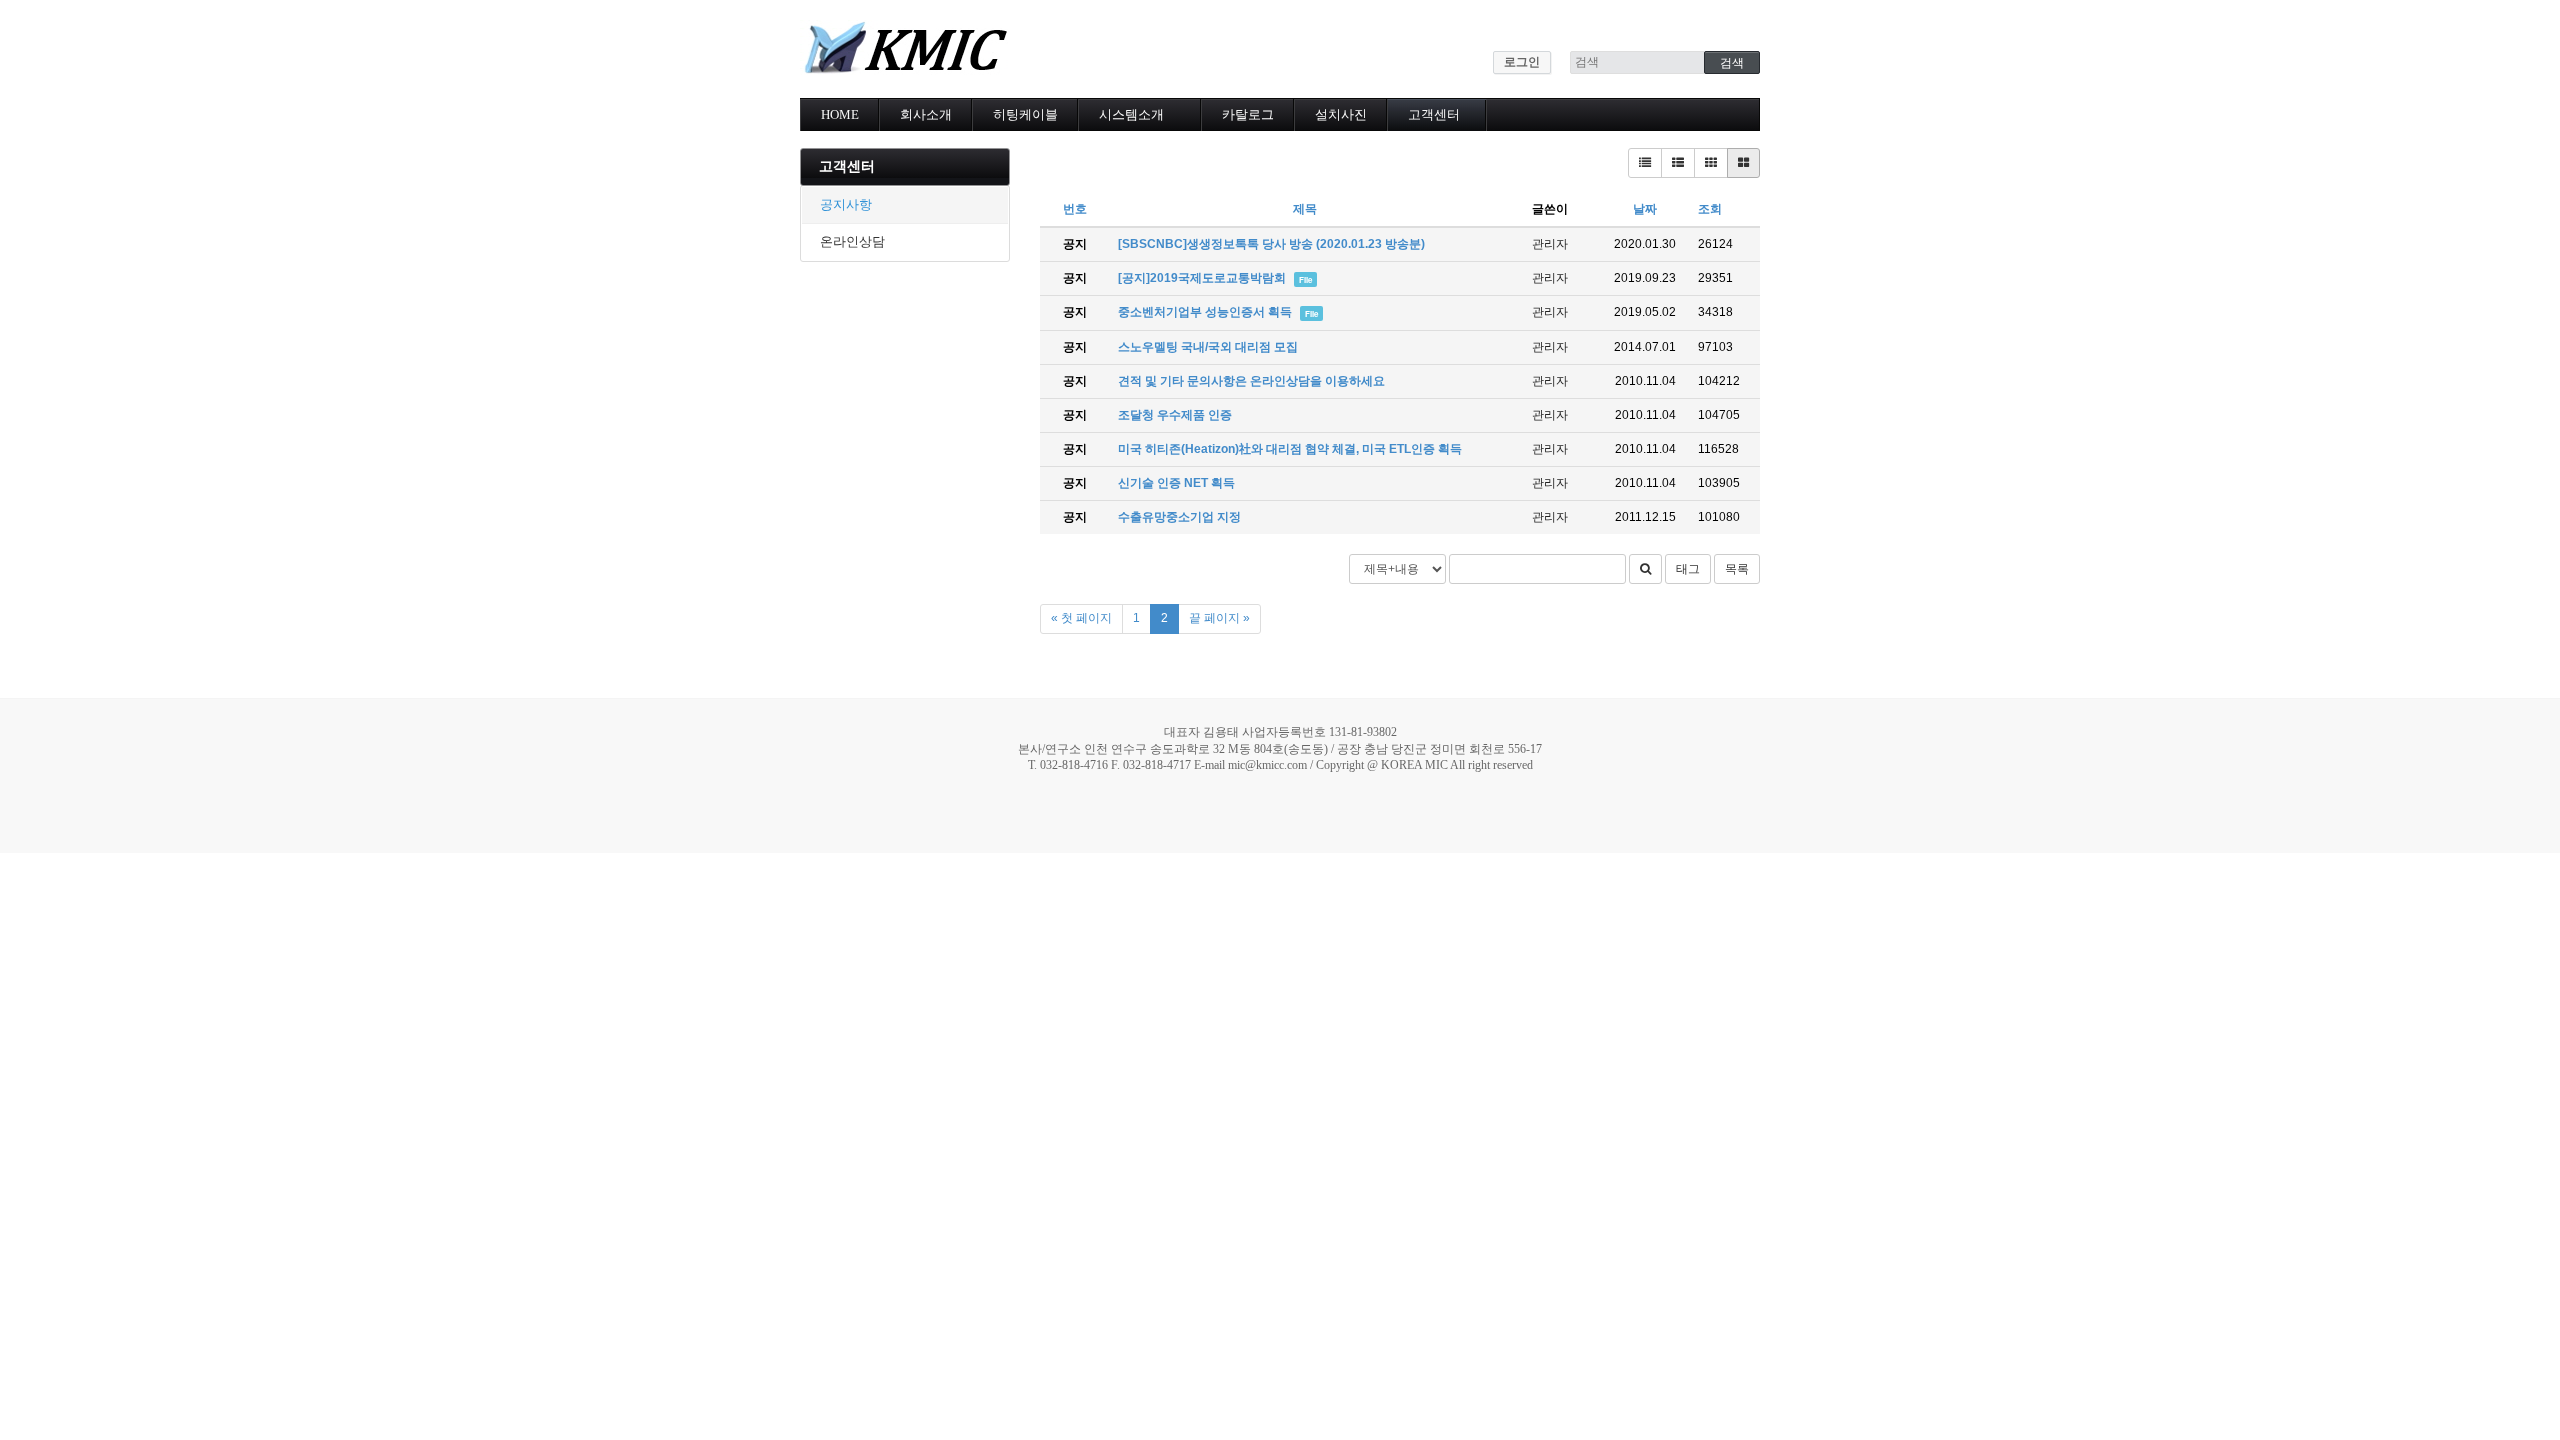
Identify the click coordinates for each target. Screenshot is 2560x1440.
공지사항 (846, 204)
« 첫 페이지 (1081, 618)
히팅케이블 (1025, 114)
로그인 (1522, 62)
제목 (1305, 209)
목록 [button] (1737, 569)
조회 (1710, 209)
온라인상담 (852, 241)
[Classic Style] (1645, 163)
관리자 (1550, 244)
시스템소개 (1131, 114)
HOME (840, 114)
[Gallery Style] (1743, 163)
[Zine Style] (1678, 163)
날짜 (1645, 209)
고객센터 (1434, 114)
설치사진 (1341, 114)
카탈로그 (1248, 114)
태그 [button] (1688, 569)
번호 (1075, 209)
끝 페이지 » (1219, 618)
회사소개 (926, 114)
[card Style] (1711, 163)
